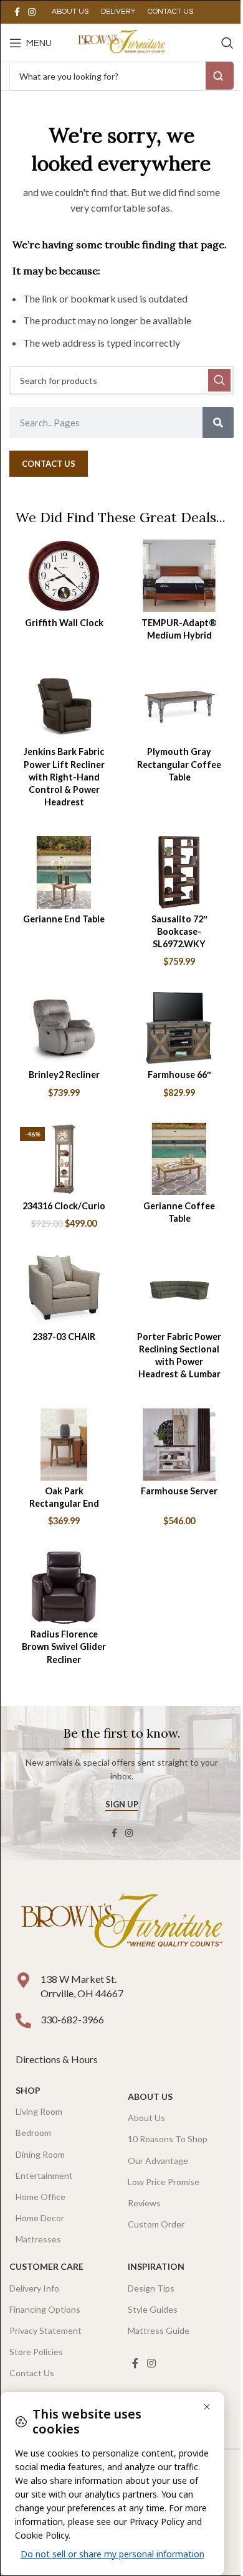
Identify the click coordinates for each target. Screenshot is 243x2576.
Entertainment (44, 2176)
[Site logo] (121, 41)
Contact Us (32, 2373)
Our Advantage (158, 2161)
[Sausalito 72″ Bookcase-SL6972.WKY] (179, 872)
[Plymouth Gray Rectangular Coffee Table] (179, 705)
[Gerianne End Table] (64, 872)
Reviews (144, 2203)
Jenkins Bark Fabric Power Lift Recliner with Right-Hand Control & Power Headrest (64, 777)
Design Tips (151, 2288)
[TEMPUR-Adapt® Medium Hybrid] (179, 576)
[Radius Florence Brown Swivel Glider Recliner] (64, 1588)
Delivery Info (34, 2288)
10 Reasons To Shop (168, 2139)
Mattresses (38, 2239)
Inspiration (156, 2266)
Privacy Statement (45, 2330)
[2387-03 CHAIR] (64, 1290)
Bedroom (33, 2133)
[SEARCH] (219, 380)
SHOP (28, 2090)
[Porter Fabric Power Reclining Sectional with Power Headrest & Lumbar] (179, 1290)
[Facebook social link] (17, 12)
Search (220, 76)
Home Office (40, 2197)
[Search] (227, 43)
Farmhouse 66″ (179, 1075)
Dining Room (40, 2154)
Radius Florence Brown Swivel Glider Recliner (64, 1646)
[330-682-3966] (23, 2021)
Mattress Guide (159, 2330)
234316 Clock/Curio (64, 1206)
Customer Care (46, 2266)
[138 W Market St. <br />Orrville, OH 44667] (23, 1980)
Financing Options (45, 2309)
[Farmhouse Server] (179, 1445)
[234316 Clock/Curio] (64, 1159)
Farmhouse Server (179, 1491)
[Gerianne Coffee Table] (179, 1159)
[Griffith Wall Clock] (64, 576)
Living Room (39, 2111)
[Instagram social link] (32, 12)
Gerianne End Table (64, 919)
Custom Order (156, 2224)
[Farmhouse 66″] (179, 1028)
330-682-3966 (72, 2019)
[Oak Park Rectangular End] (64, 1445)
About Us (150, 2096)
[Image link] (121, 1922)
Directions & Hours (58, 2059)
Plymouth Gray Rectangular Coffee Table (179, 764)
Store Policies (36, 2352)
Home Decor (40, 2218)
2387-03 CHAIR (64, 1337)
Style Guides (153, 2309)
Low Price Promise (164, 2182)
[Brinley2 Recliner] (64, 1028)
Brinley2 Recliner (64, 1075)
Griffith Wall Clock (64, 623)
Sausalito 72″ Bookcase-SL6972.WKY (179, 931)
